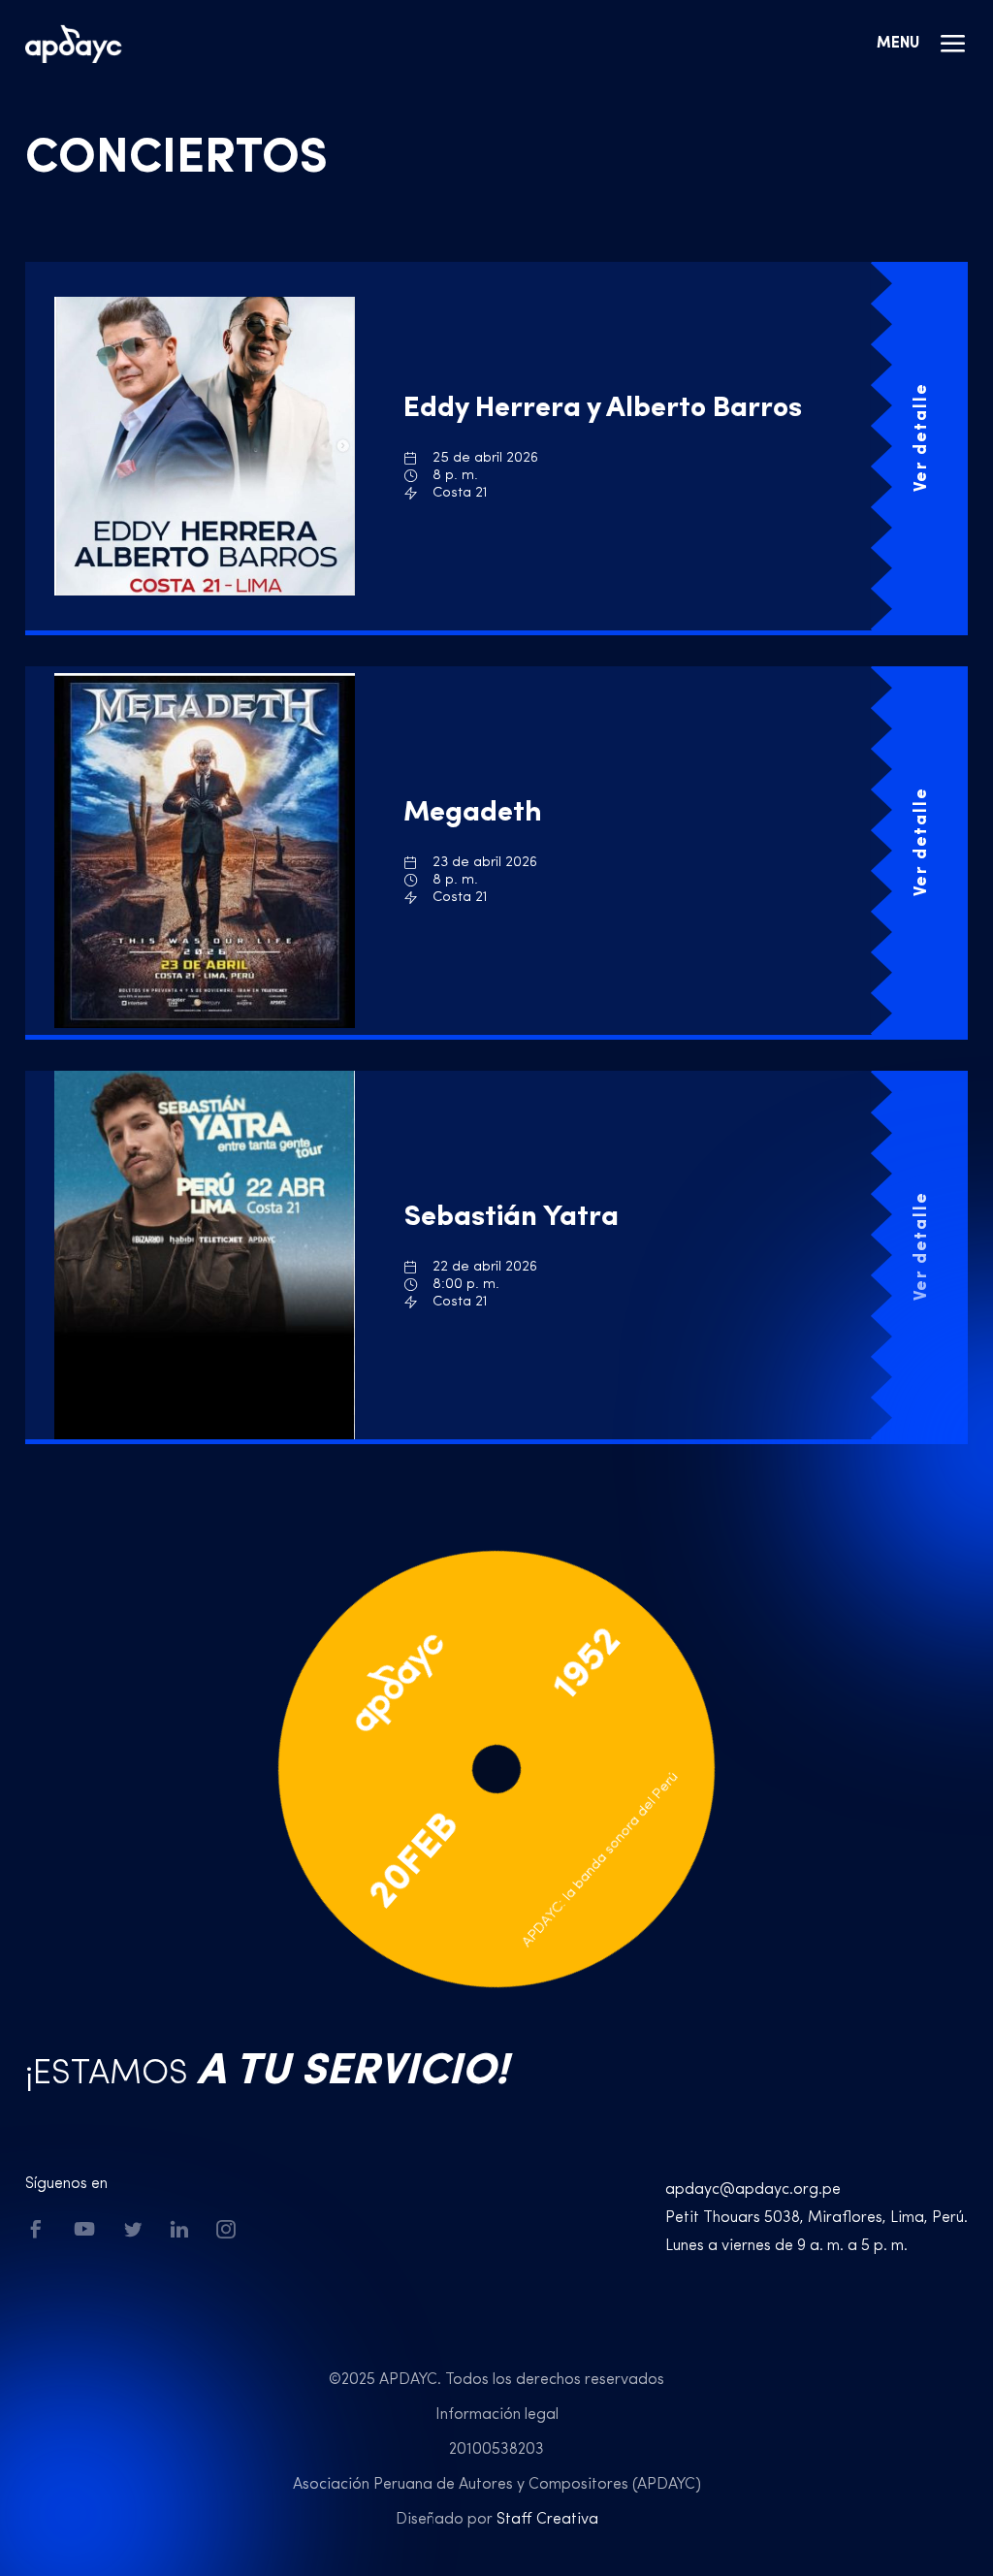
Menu (898, 44)
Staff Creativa (547, 2520)
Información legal (497, 2415)
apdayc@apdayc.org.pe (753, 2190)
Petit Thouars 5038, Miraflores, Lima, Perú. (817, 2218)
